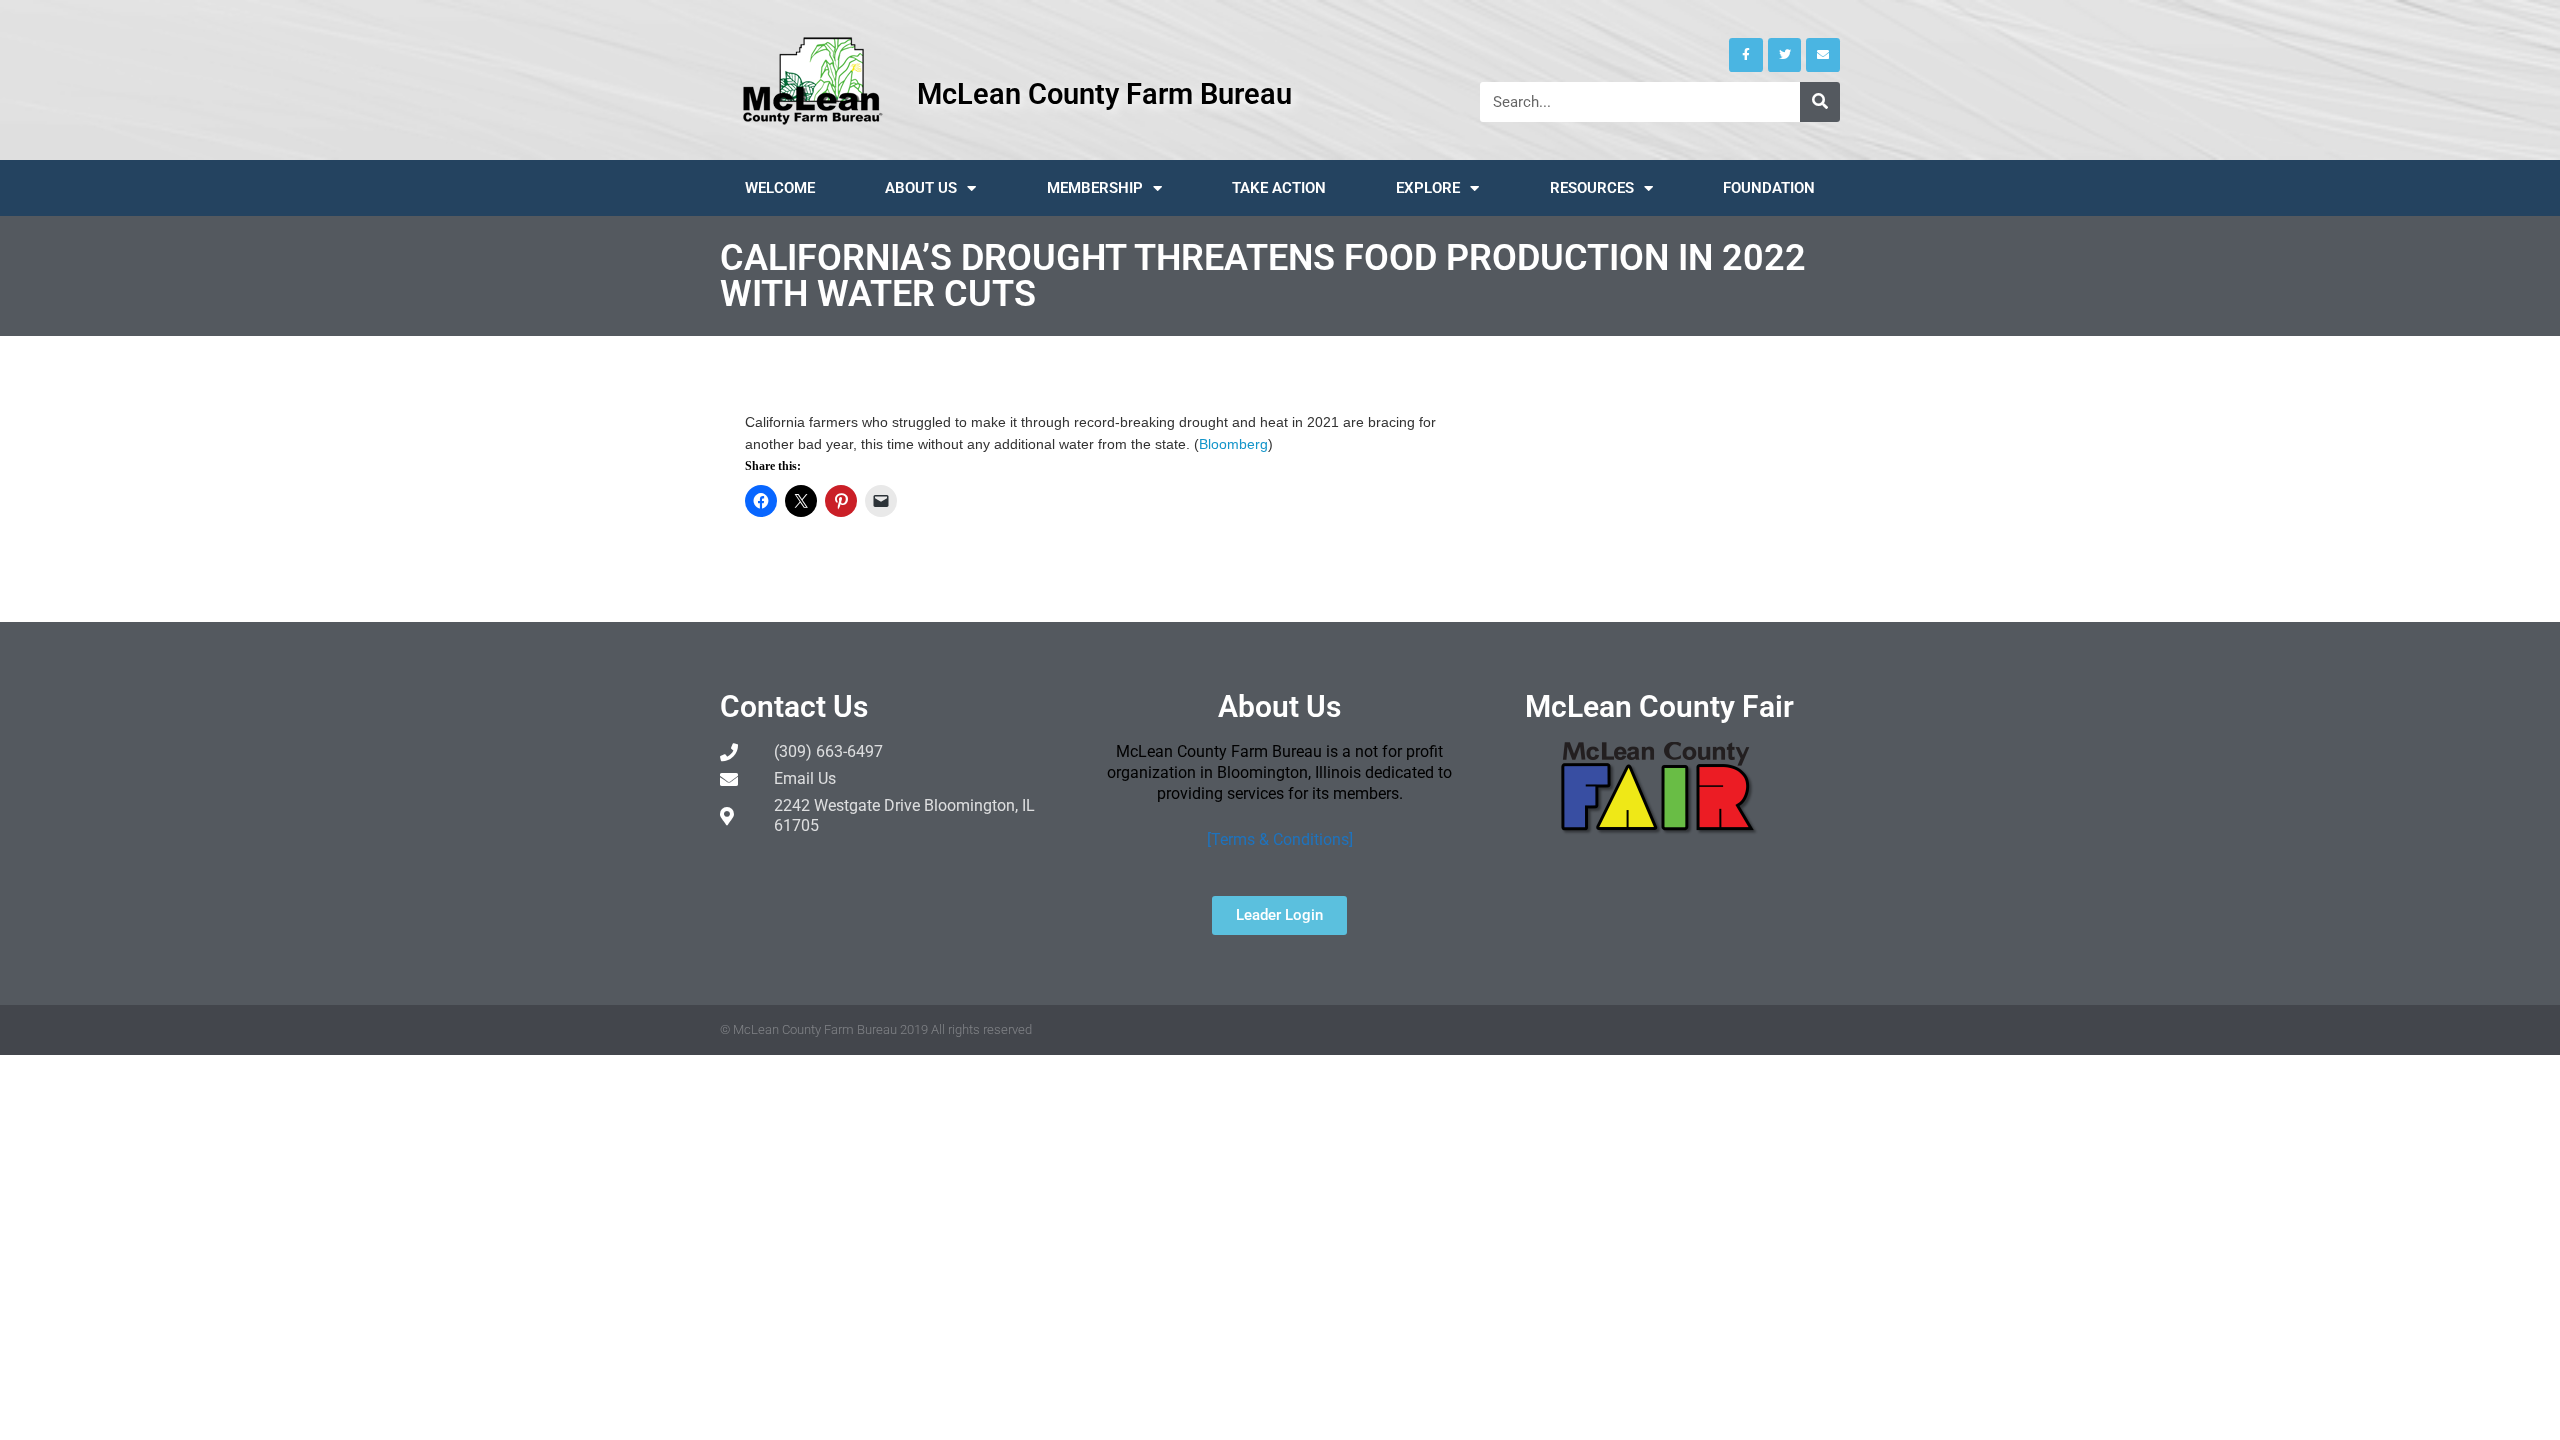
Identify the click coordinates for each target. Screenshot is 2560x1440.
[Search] (1820, 102)
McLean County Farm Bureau (1104, 94)
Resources (1592, 188)
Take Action (1279, 188)
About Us (921, 188)
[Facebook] (1746, 55)
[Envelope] (1823, 55)
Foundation (1769, 188)
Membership (1095, 188)
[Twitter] (1785, 55)
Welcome (780, 188)
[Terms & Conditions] (1280, 839)
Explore (1428, 188)
